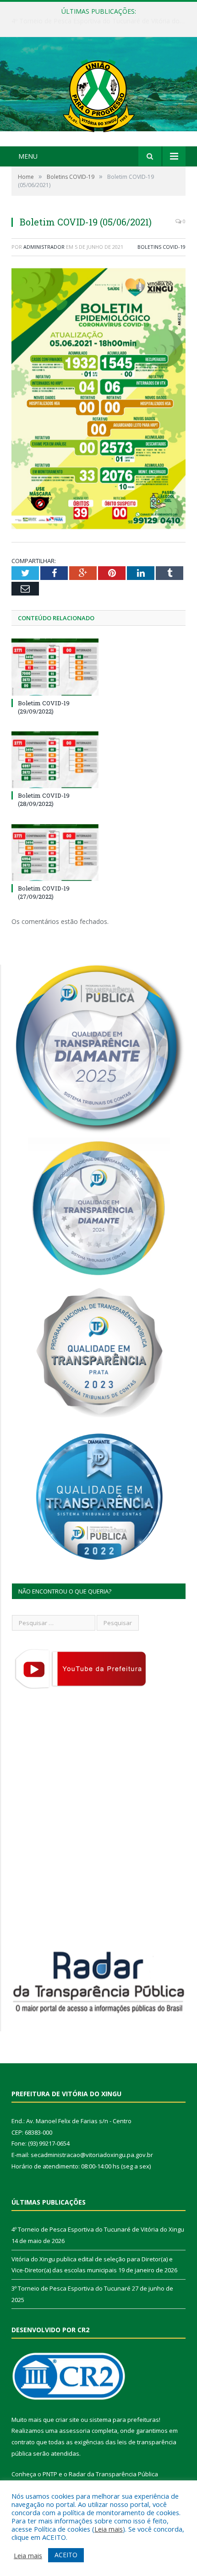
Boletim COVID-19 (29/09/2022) (44, 707)
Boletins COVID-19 (161, 247)
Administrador (44, 247)
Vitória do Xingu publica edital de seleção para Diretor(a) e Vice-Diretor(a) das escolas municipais (101, 21)
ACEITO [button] (66, 2555)
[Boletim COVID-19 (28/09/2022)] (55, 760)
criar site (67, 2420)
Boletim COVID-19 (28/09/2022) (44, 800)
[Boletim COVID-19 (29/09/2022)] (55, 667)
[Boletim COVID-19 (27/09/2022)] (55, 853)
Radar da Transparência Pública (113, 2474)
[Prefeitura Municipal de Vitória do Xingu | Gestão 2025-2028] (98, 93)
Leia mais (109, 2529)
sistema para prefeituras (124, 2420)
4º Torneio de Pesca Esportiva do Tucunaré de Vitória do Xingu (98, 2229)
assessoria (75, 2431)
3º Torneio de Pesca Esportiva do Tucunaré (71, 2288)
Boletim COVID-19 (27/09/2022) (44, 892)
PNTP (50, 2474)
